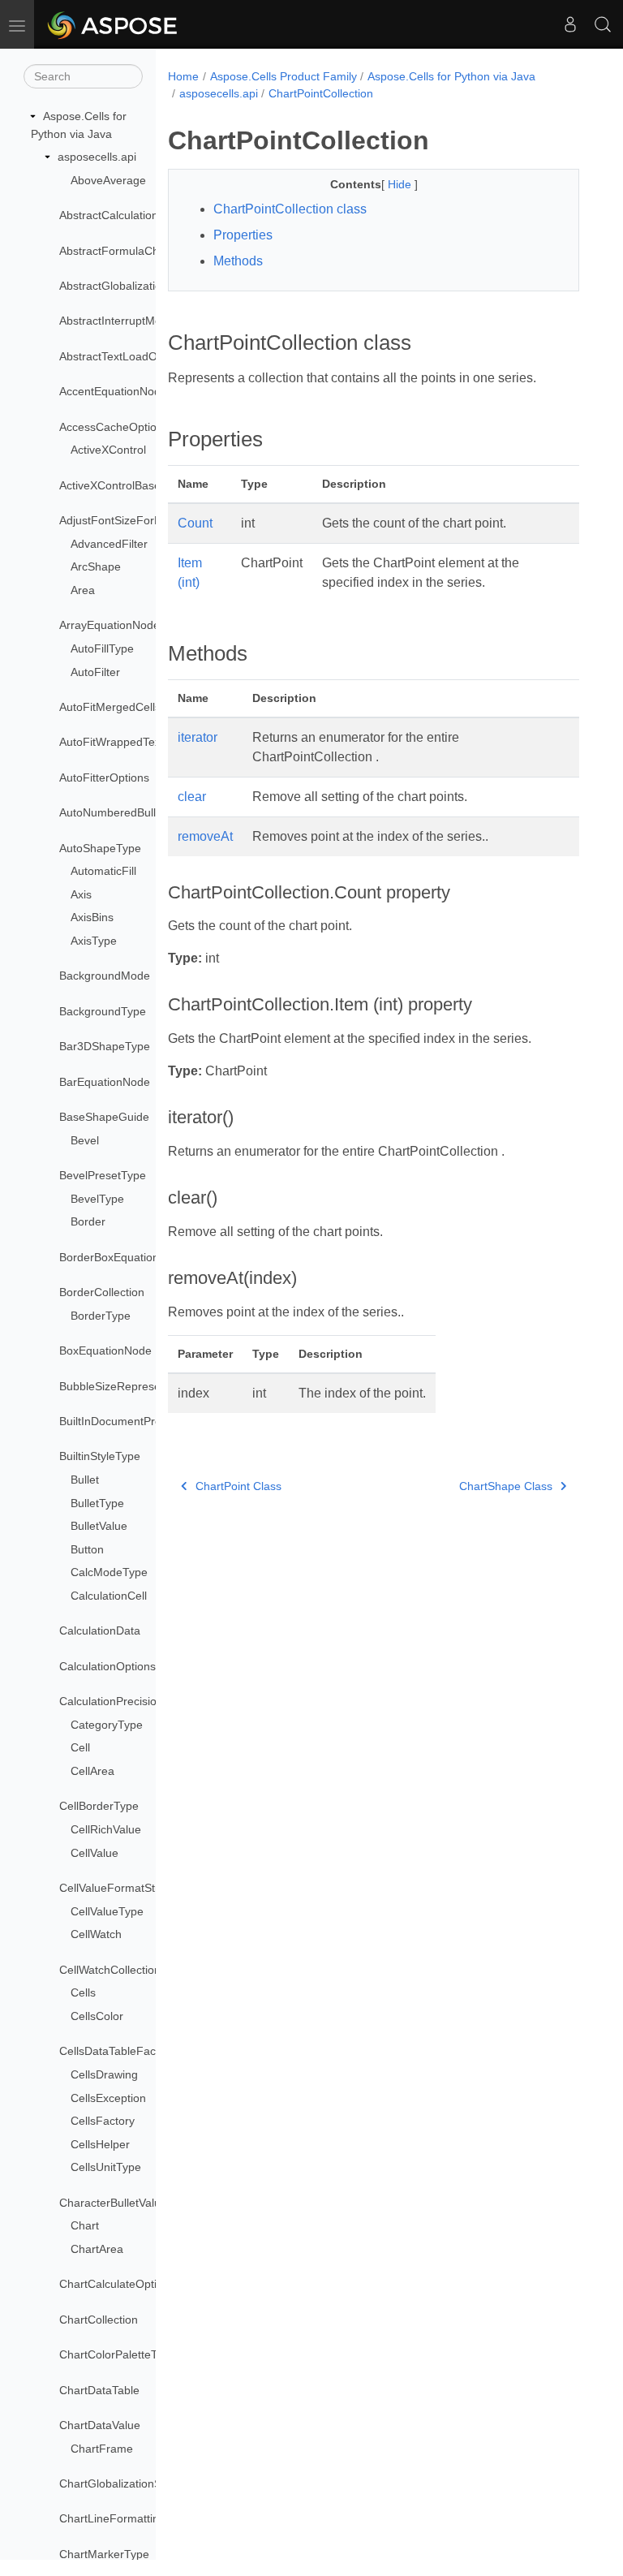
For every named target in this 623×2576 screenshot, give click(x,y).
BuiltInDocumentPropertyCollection (148, 1421)
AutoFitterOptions (104, 778)
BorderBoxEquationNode (123, 1257)
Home (183, 76)
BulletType (97, 1503)
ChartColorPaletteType (118, 2354)
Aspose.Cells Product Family (284, 76)
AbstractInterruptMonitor (122, 321)
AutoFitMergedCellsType (122, 707)
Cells (83, 1992)
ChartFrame (102, 2449)
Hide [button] (401, 184)
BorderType (101, 1316)
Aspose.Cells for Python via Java (451, 76)
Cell (80, 1747)
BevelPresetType (103, 1175)
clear (192, 797)
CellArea (92, 1771)
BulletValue (99, 1526)
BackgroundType (103, 1011)
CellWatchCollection (110, 1970)
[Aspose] (113, 24)
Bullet (85, 1480)
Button (87, 1549)
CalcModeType (109, 1572)
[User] (570, 24)
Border (88, 1221)
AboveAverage (108, 180)
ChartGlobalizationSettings (127, 2483)
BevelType (97, 1199)
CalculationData (100, 1630)
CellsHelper (100, 2144)
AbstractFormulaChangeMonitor (142, 251)
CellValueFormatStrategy (123, 1888)
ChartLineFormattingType (125, 2518)
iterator (198, 737)
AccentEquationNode (113, 391)
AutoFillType (102, 648)
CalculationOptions (107, 1666)
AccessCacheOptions (114, 427)
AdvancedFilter (109, 544)
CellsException (108, 2098)
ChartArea (97, 2249)
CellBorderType (99, 1806)
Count (195, 523)
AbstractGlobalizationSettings (134, 286)
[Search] (603, 24)
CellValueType (107, 1911)
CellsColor (97, 2016)
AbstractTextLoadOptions (124, 356)
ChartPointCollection (321, 93)
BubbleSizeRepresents (118, 1386)
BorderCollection (102, 1292)
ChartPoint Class (238, 1486)
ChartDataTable (99, 2390)
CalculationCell (109, 1596)
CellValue (95, 1853)
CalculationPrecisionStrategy (133, 1701)
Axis (81, 894)
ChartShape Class (506, 1486)
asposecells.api (97, 157)
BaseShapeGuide (104, 1117)
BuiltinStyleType (100, 1456)
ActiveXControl (108, 450)
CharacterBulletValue (113, 2203)
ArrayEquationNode (110, 625)
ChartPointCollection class (290, 209)
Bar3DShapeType (105, 1046)
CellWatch (96, 1934)
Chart (85, 2225)
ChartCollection (99, 2320)
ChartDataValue (100, 2425)
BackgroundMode (105, 976)
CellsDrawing (104, 2074)
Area (83, 590)
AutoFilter (95, 672)
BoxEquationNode (105, 1350)
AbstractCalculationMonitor (128, 215)
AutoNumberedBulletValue (127, 812)
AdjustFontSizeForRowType (131, 520)
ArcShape (96, 566)
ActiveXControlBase (110, 485)
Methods (238, 261)
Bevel (85, 1140)
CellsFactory (103, 2121)
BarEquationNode (105, 1082)
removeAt (205, 836)
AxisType (94, 941)
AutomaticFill (103, 871)
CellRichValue (106, 1829)
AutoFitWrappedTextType (124, 742)
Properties (243, 235)
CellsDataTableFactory (117, 2051)
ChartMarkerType (104, 2554)
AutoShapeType (100, 848)
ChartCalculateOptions (117, 2284)
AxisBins (92, 917)
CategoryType (107, 1725)
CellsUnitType (106, 2167)
